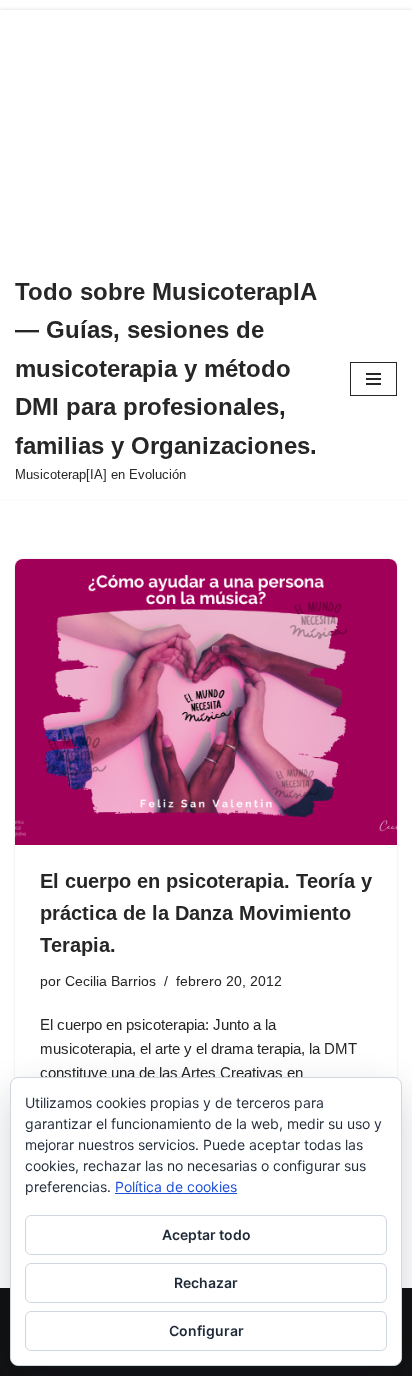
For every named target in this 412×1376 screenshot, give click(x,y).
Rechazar (206, 1282)
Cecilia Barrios (110, 981)
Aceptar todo (206, 1234)
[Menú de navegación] (373, 379)
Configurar (206, 1330)
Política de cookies (176, 1186)
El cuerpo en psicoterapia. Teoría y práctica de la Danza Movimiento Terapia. (206, 913)
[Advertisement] (206, 129)
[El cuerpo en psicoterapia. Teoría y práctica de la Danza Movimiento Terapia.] (206, 702)
